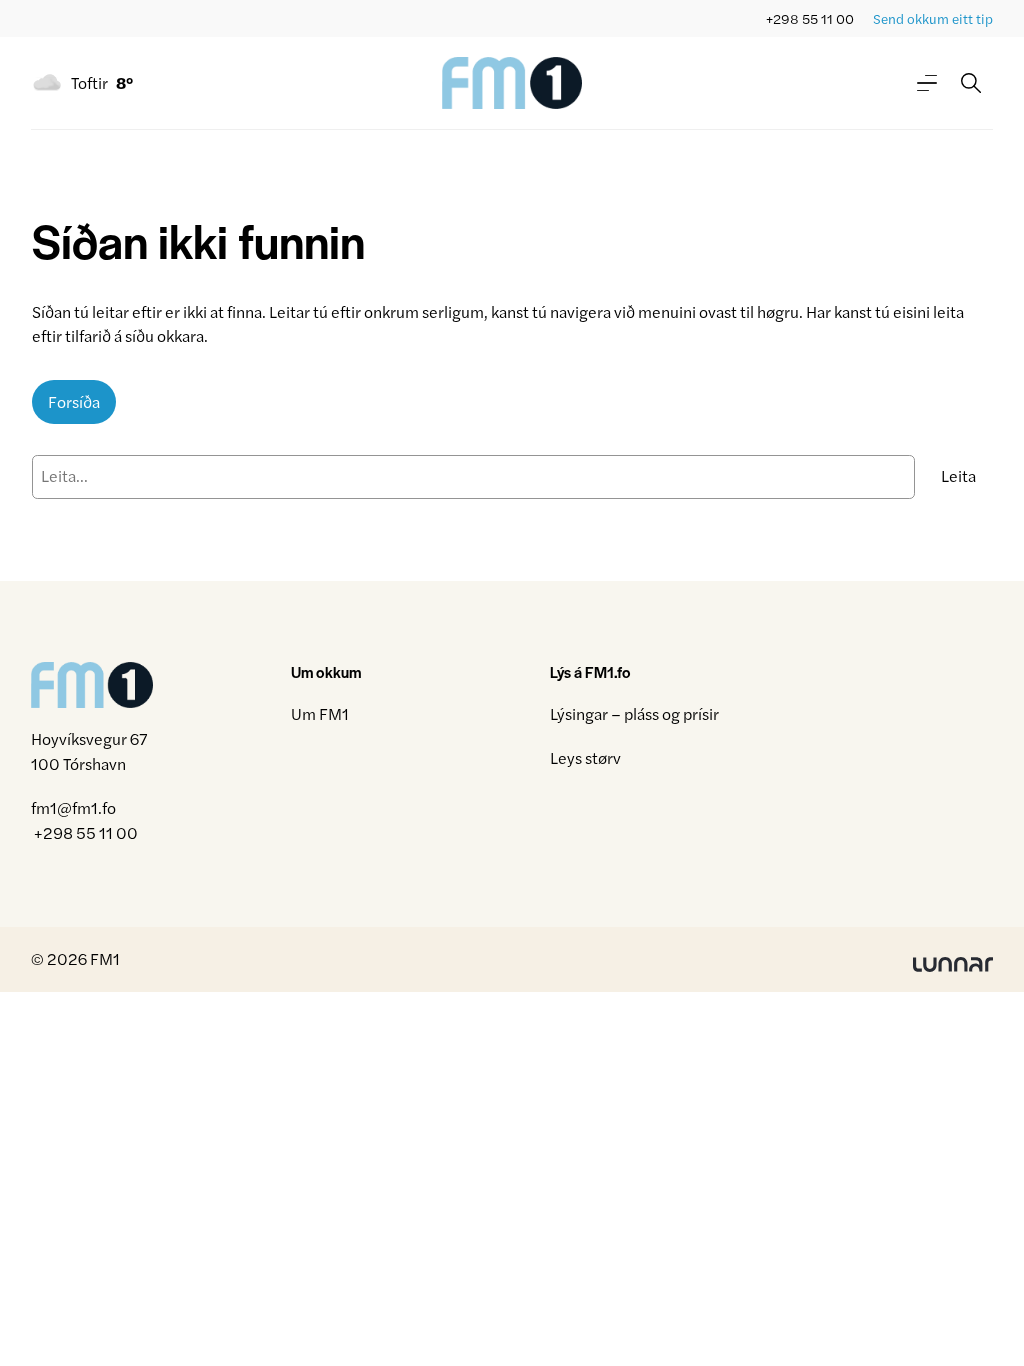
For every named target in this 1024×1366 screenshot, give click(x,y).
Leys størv (585, 757)
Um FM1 (320, 713)
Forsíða (74, 401)
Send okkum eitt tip (933, 18)
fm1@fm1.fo (73, 807)
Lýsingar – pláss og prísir (634, 713)
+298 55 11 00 (810, 18)
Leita (958, 475)
